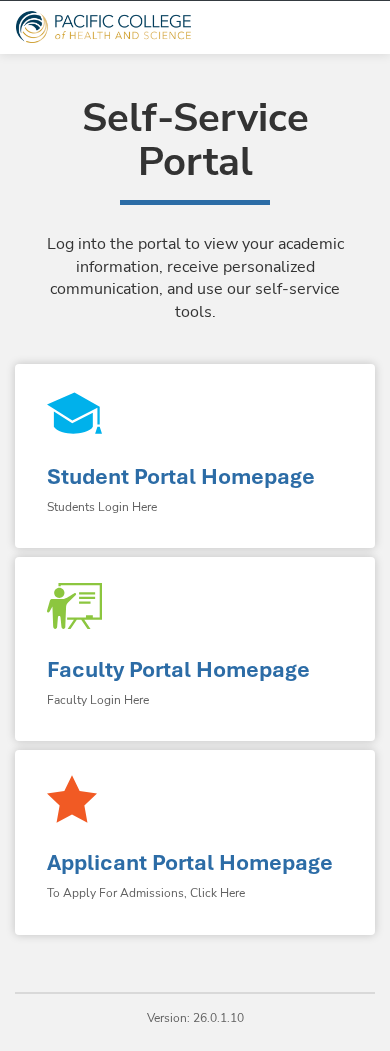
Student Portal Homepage (181, 476)
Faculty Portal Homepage (178, 669)
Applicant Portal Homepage (190, 862)
